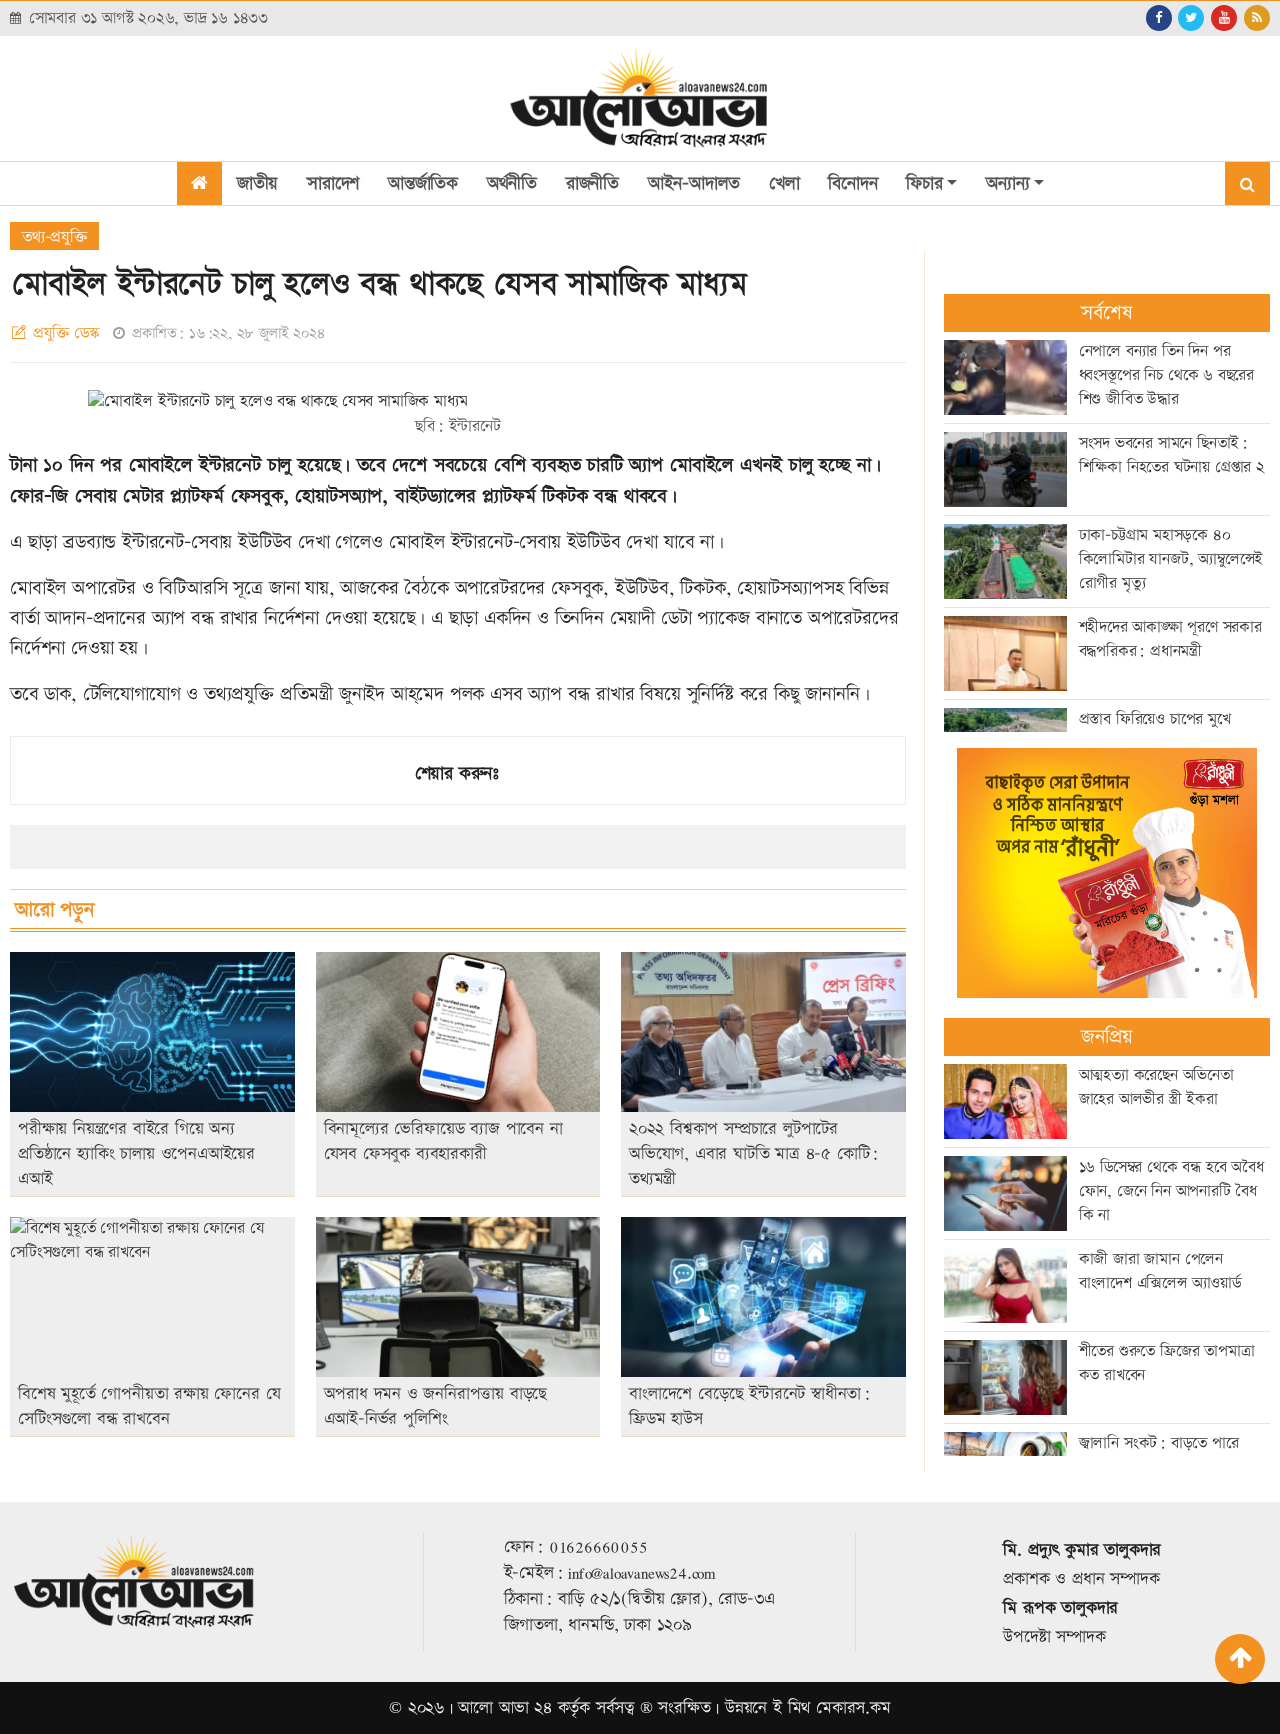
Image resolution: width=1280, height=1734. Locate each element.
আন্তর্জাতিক (423, 183)
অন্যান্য (1007, 183)
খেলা (784, 183)
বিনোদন (852, 183)
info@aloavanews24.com (642, 1573)
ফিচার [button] (924, 183)
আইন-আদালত (694, 183)
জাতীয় (257, 183)
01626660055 (598, 1547)
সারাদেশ (333, 183)
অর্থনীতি (512, 183)
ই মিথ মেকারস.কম (832, 1708)
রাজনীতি (592, 183)
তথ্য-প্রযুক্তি (54, 237)
